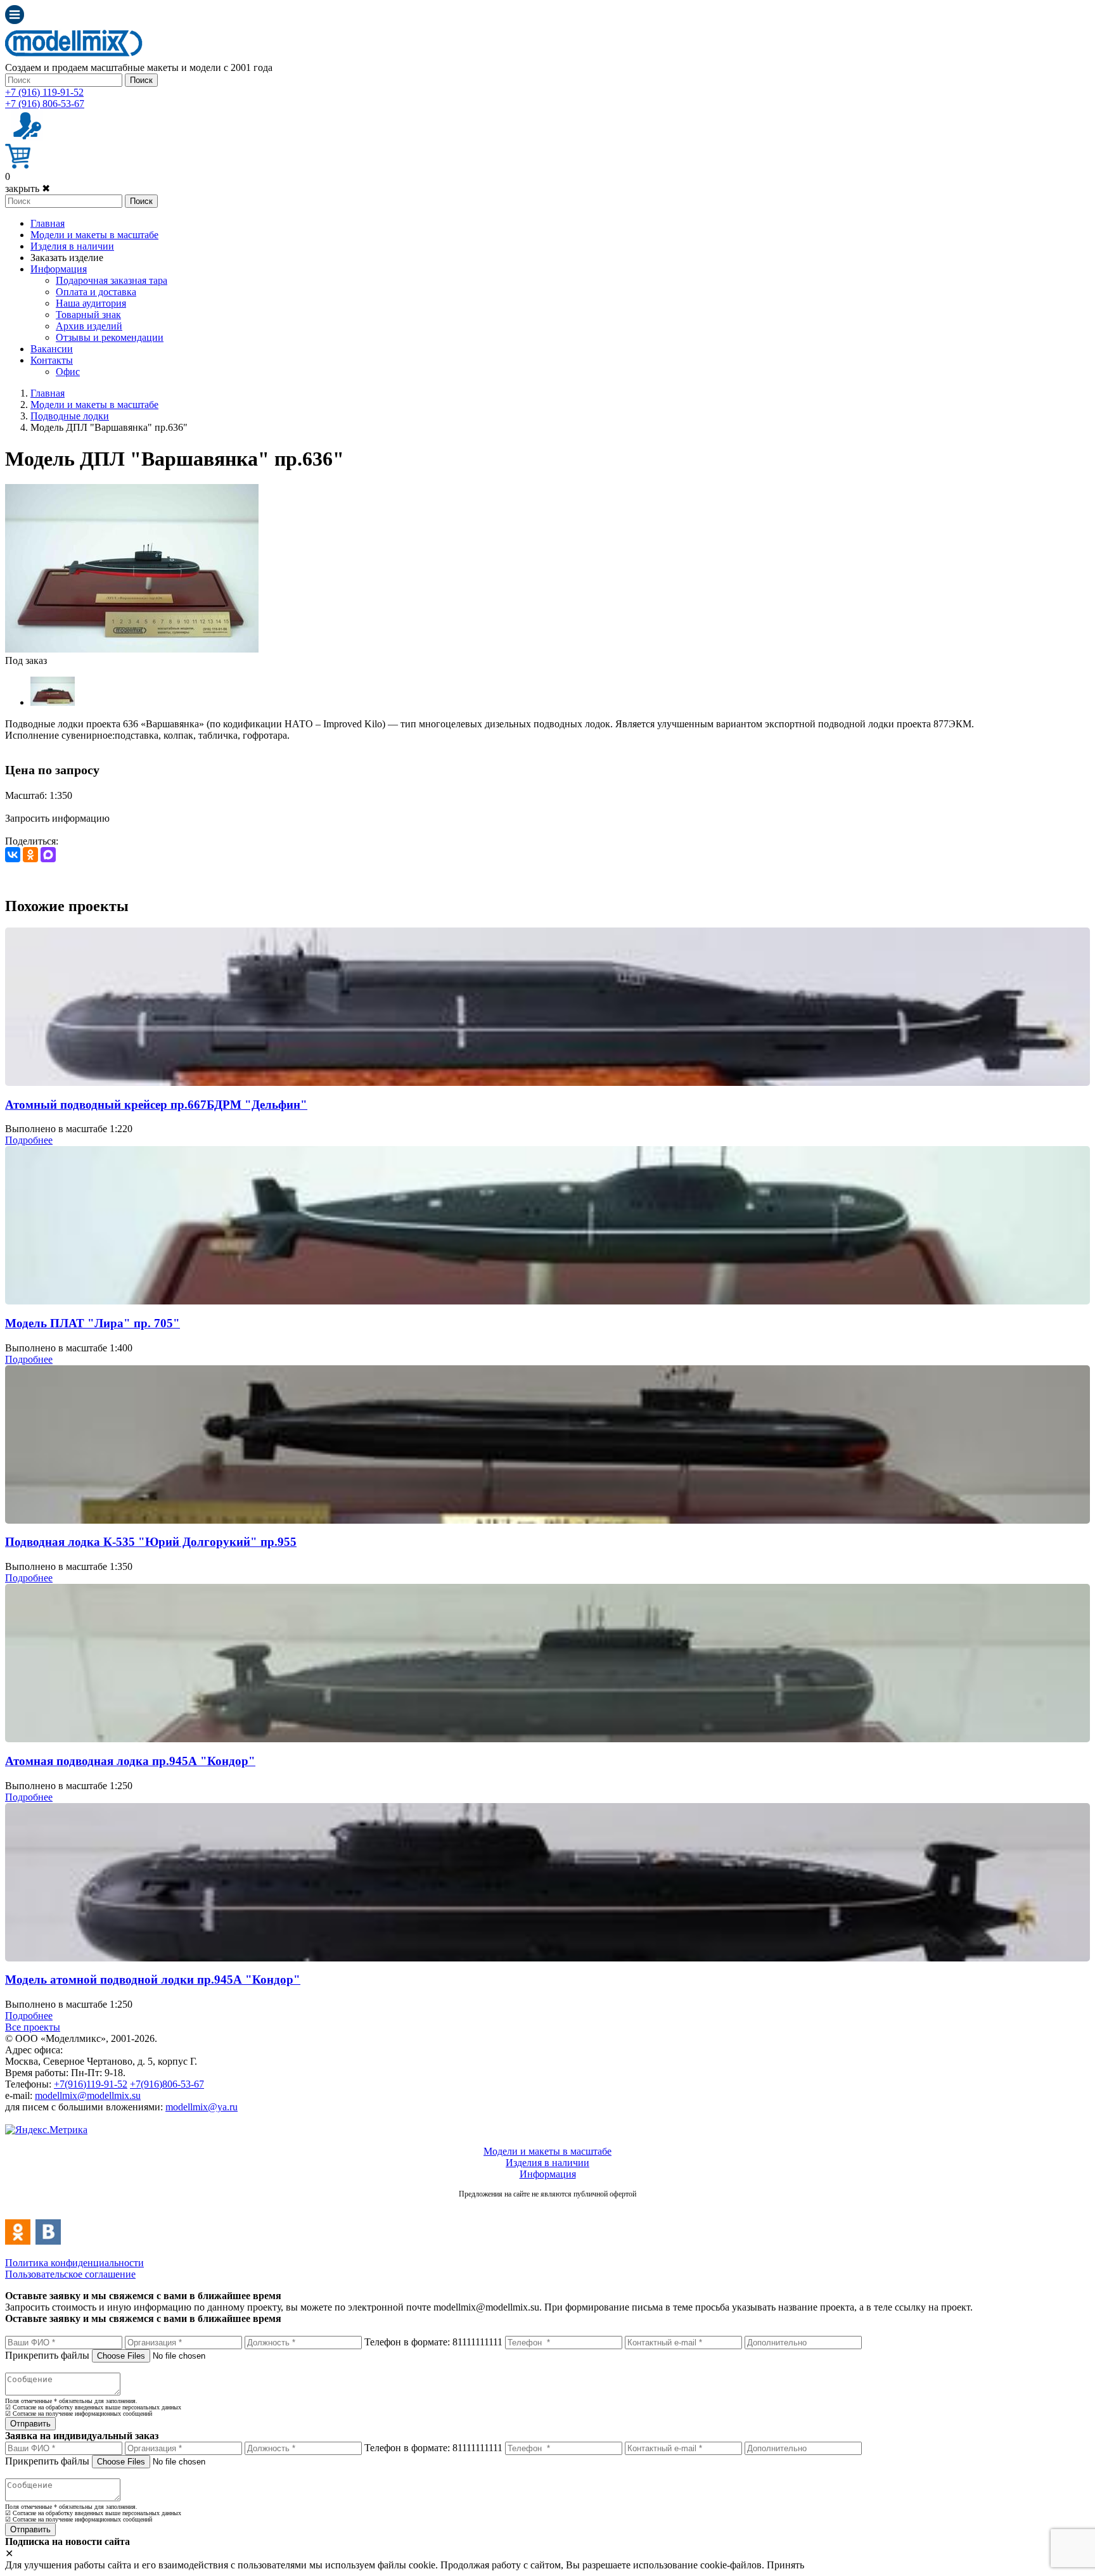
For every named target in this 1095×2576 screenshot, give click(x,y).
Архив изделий (89, 326)
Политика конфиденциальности (74, 2263)
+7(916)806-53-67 (167, 2084)
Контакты (52, 360)
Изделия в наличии (72, 246)
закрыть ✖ (28, 188)
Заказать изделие (67, 258)
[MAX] (48, 855)
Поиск (141, 80)
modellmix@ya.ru (202, 2107)
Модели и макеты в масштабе (94, 235)
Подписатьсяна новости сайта (547, 2208)
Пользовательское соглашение (70, 2274)
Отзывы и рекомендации (110, 337)
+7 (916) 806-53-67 (45, 104)
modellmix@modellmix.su (88, 2095)
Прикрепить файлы (47, 2355)
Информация (59, 269)
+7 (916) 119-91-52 (44, 92)
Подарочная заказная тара (112, 280)
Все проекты (33, 2027)
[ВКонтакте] (13, 855)
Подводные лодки (70, 416)
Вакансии (52, 349)
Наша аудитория (91, 303)
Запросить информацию (57, 818)
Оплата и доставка (96, 292)
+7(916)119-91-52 (91, 2084)
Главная (48, 223)
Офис (68, 372)
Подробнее (29, 1140)
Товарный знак (88, 315)
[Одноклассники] (30, 855)
